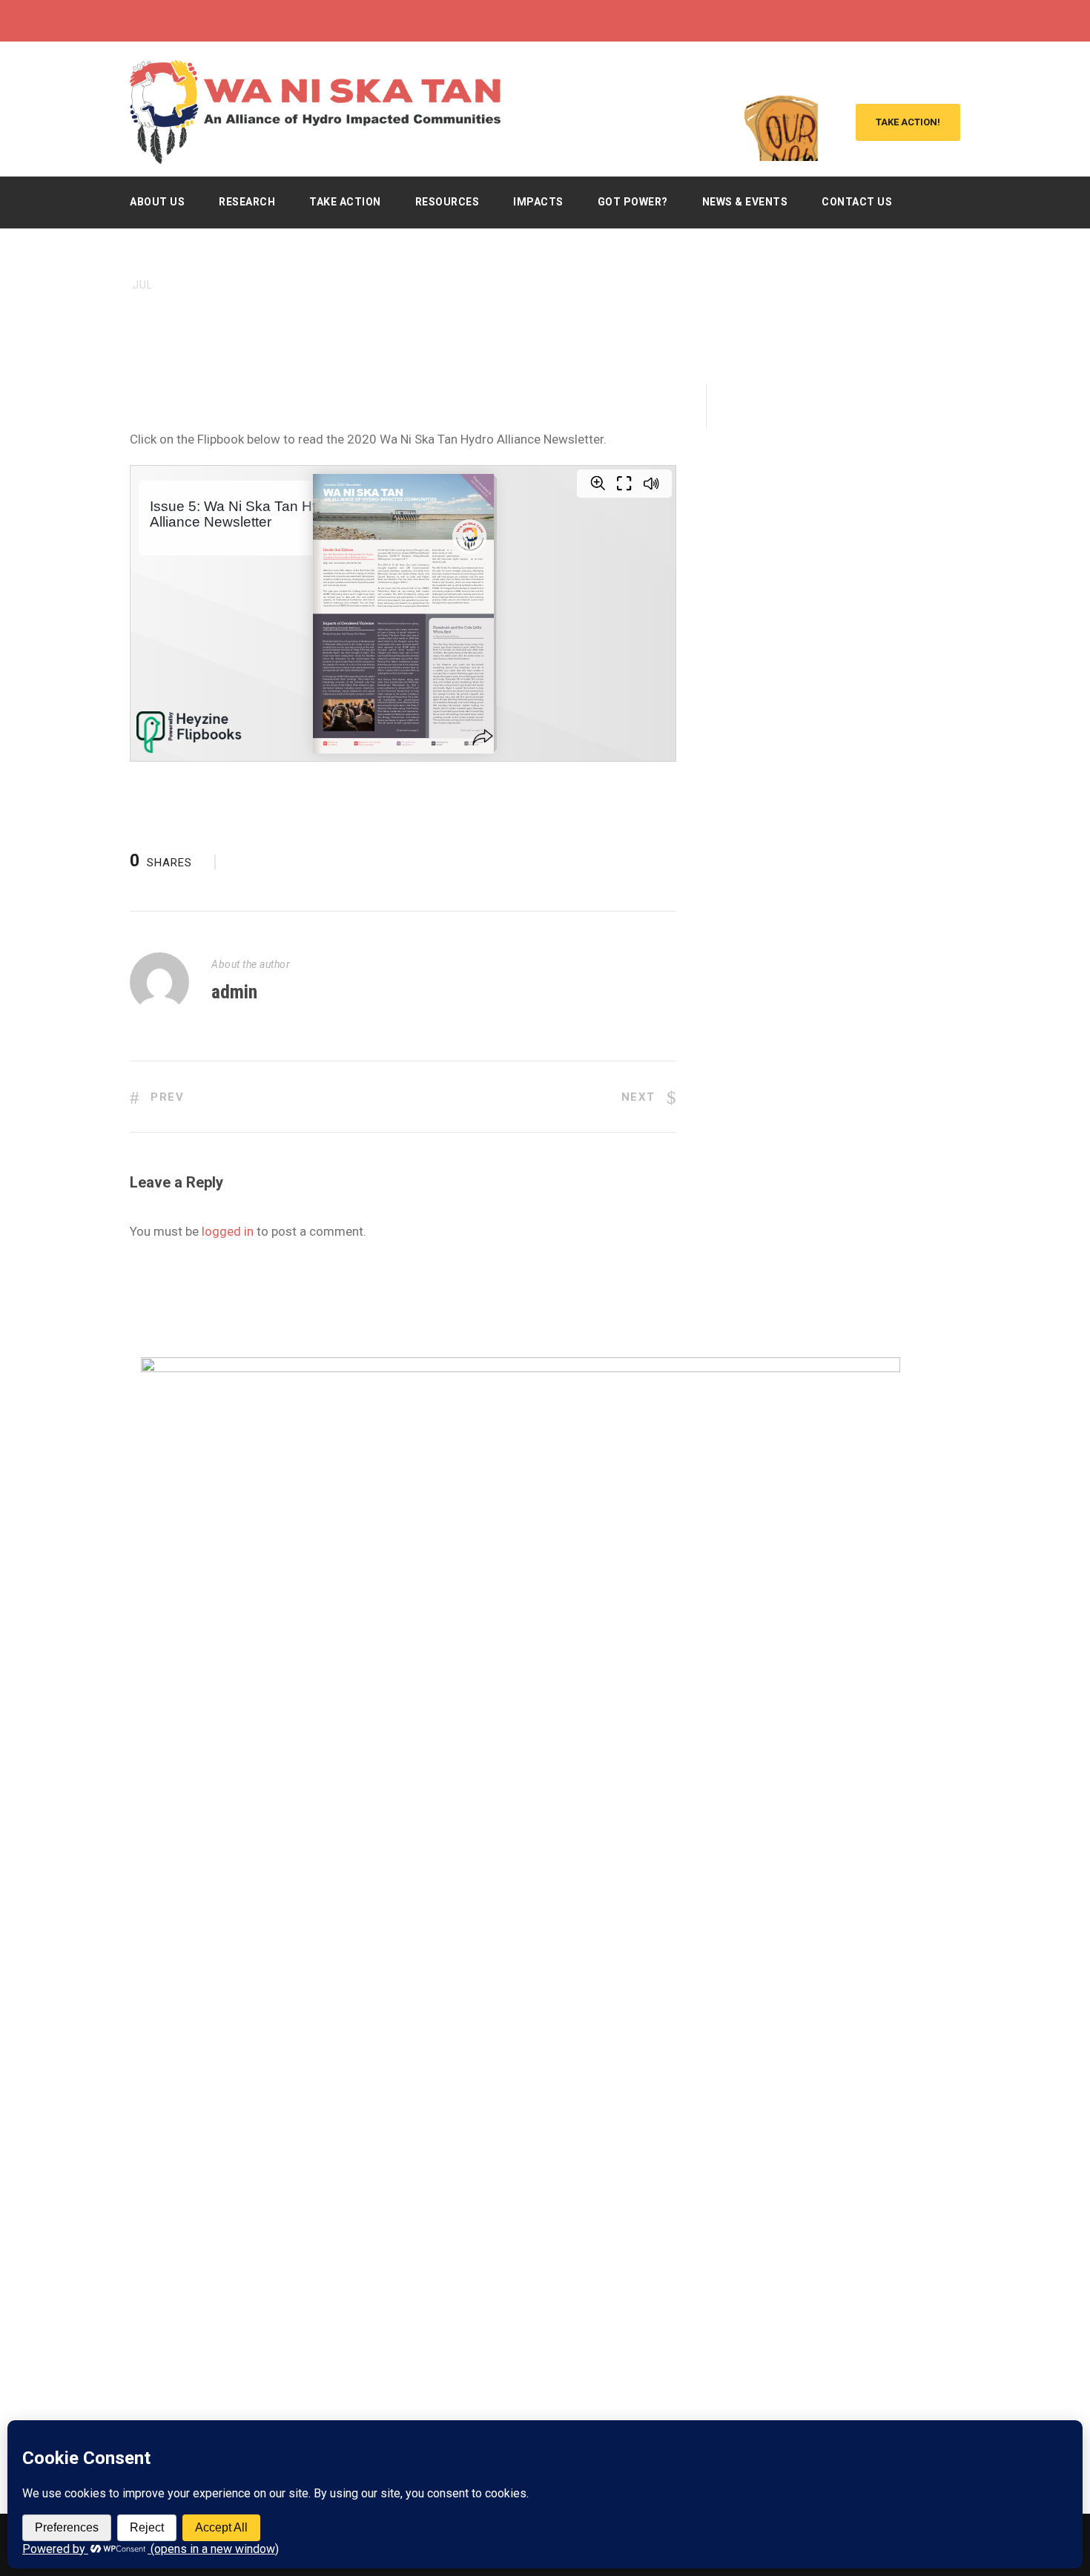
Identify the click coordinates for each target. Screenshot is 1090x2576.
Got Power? (633, 202)
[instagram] (956, 21)
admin (234, 992)
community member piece (326, 310)
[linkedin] (928, 21)
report (480, 310)
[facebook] (901, 21)
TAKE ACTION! (908, 122)
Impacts (538, 202)
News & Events (745, 202)
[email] (873, 21)
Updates (525, 310)
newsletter (426, 310)
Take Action (345, 202)
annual (237, 310)
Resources (447, 202)
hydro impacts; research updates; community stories (727, 310)
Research (247, 202)
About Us (157, 202)
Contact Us (857, 202)
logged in (228, 1231)
